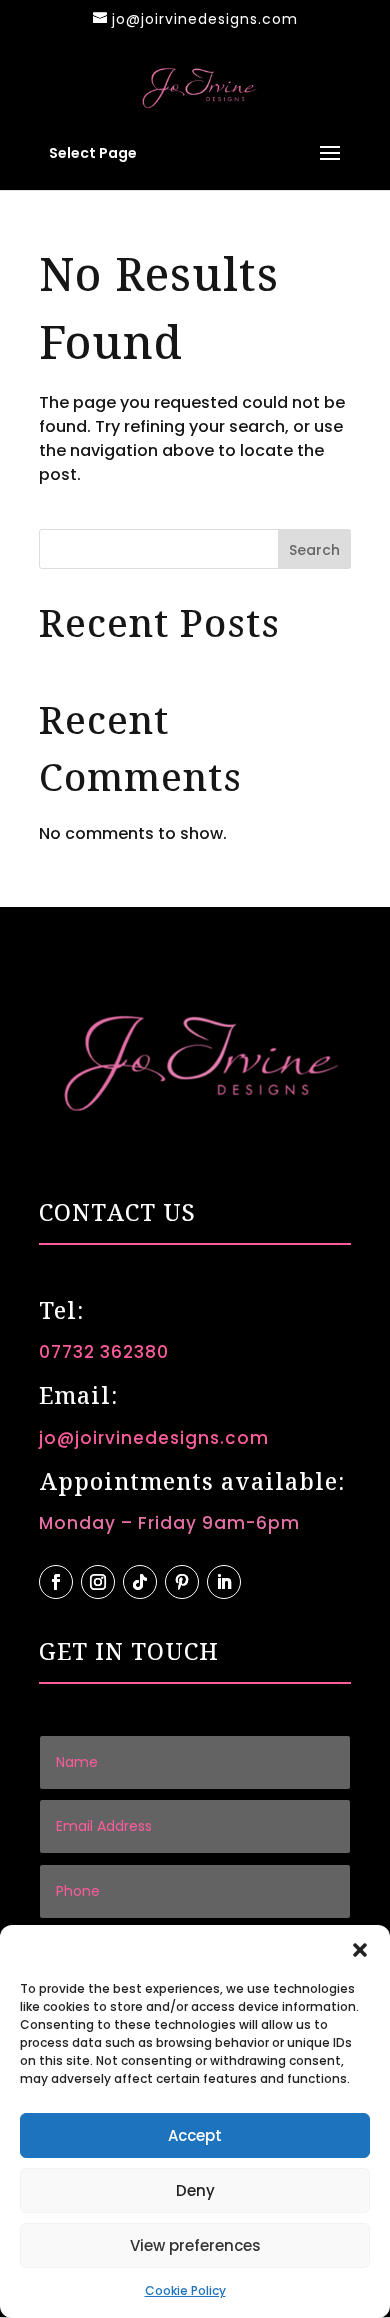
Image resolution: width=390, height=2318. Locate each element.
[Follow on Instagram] (98, 1582)
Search (314, 550)
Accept (195, 2135)
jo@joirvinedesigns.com (154, 1438)
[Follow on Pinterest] (182, 1582)
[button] (360, 1950)
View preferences (195, 2245)
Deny (195, 2190)
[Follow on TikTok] (140, 1582)
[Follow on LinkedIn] (224, 1582)
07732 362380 (104, 1352)
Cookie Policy (185, 2290)
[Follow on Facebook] (56, 1582)
